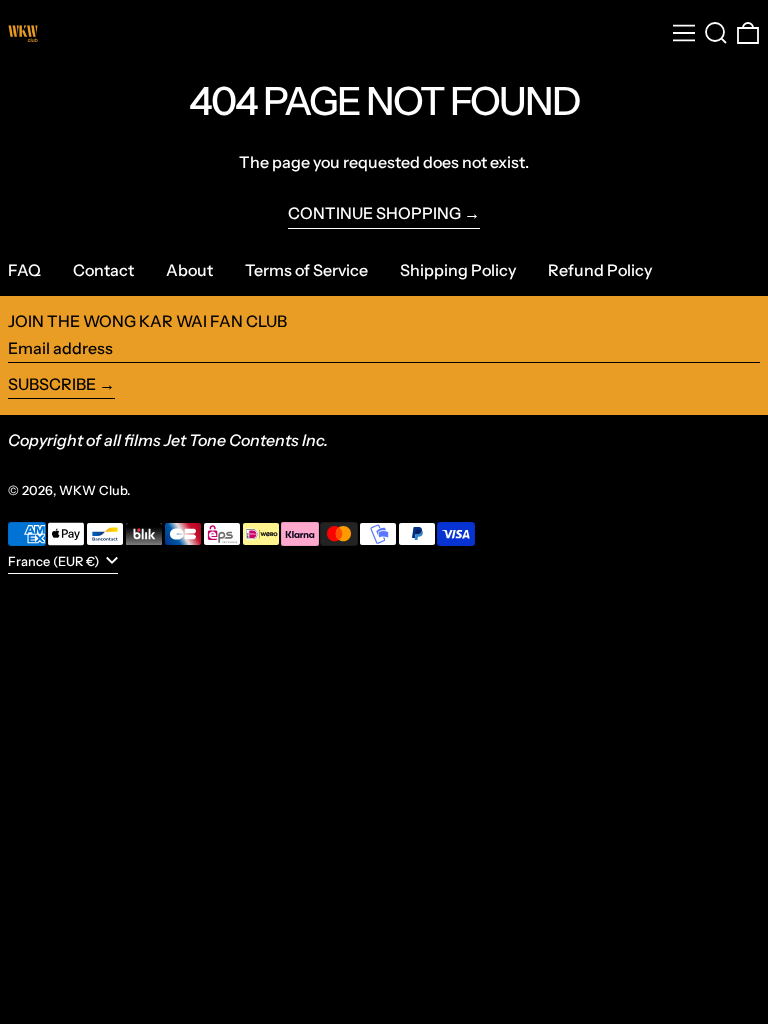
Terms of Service (306, 270)
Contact (103, 270)
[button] (716, 33)
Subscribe (52, 384)
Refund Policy (600, 270)
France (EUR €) (55, 561)
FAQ (24, 270)
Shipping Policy (458, 270)
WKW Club (93, 490)
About (189, 270)
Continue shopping (374, 213)
